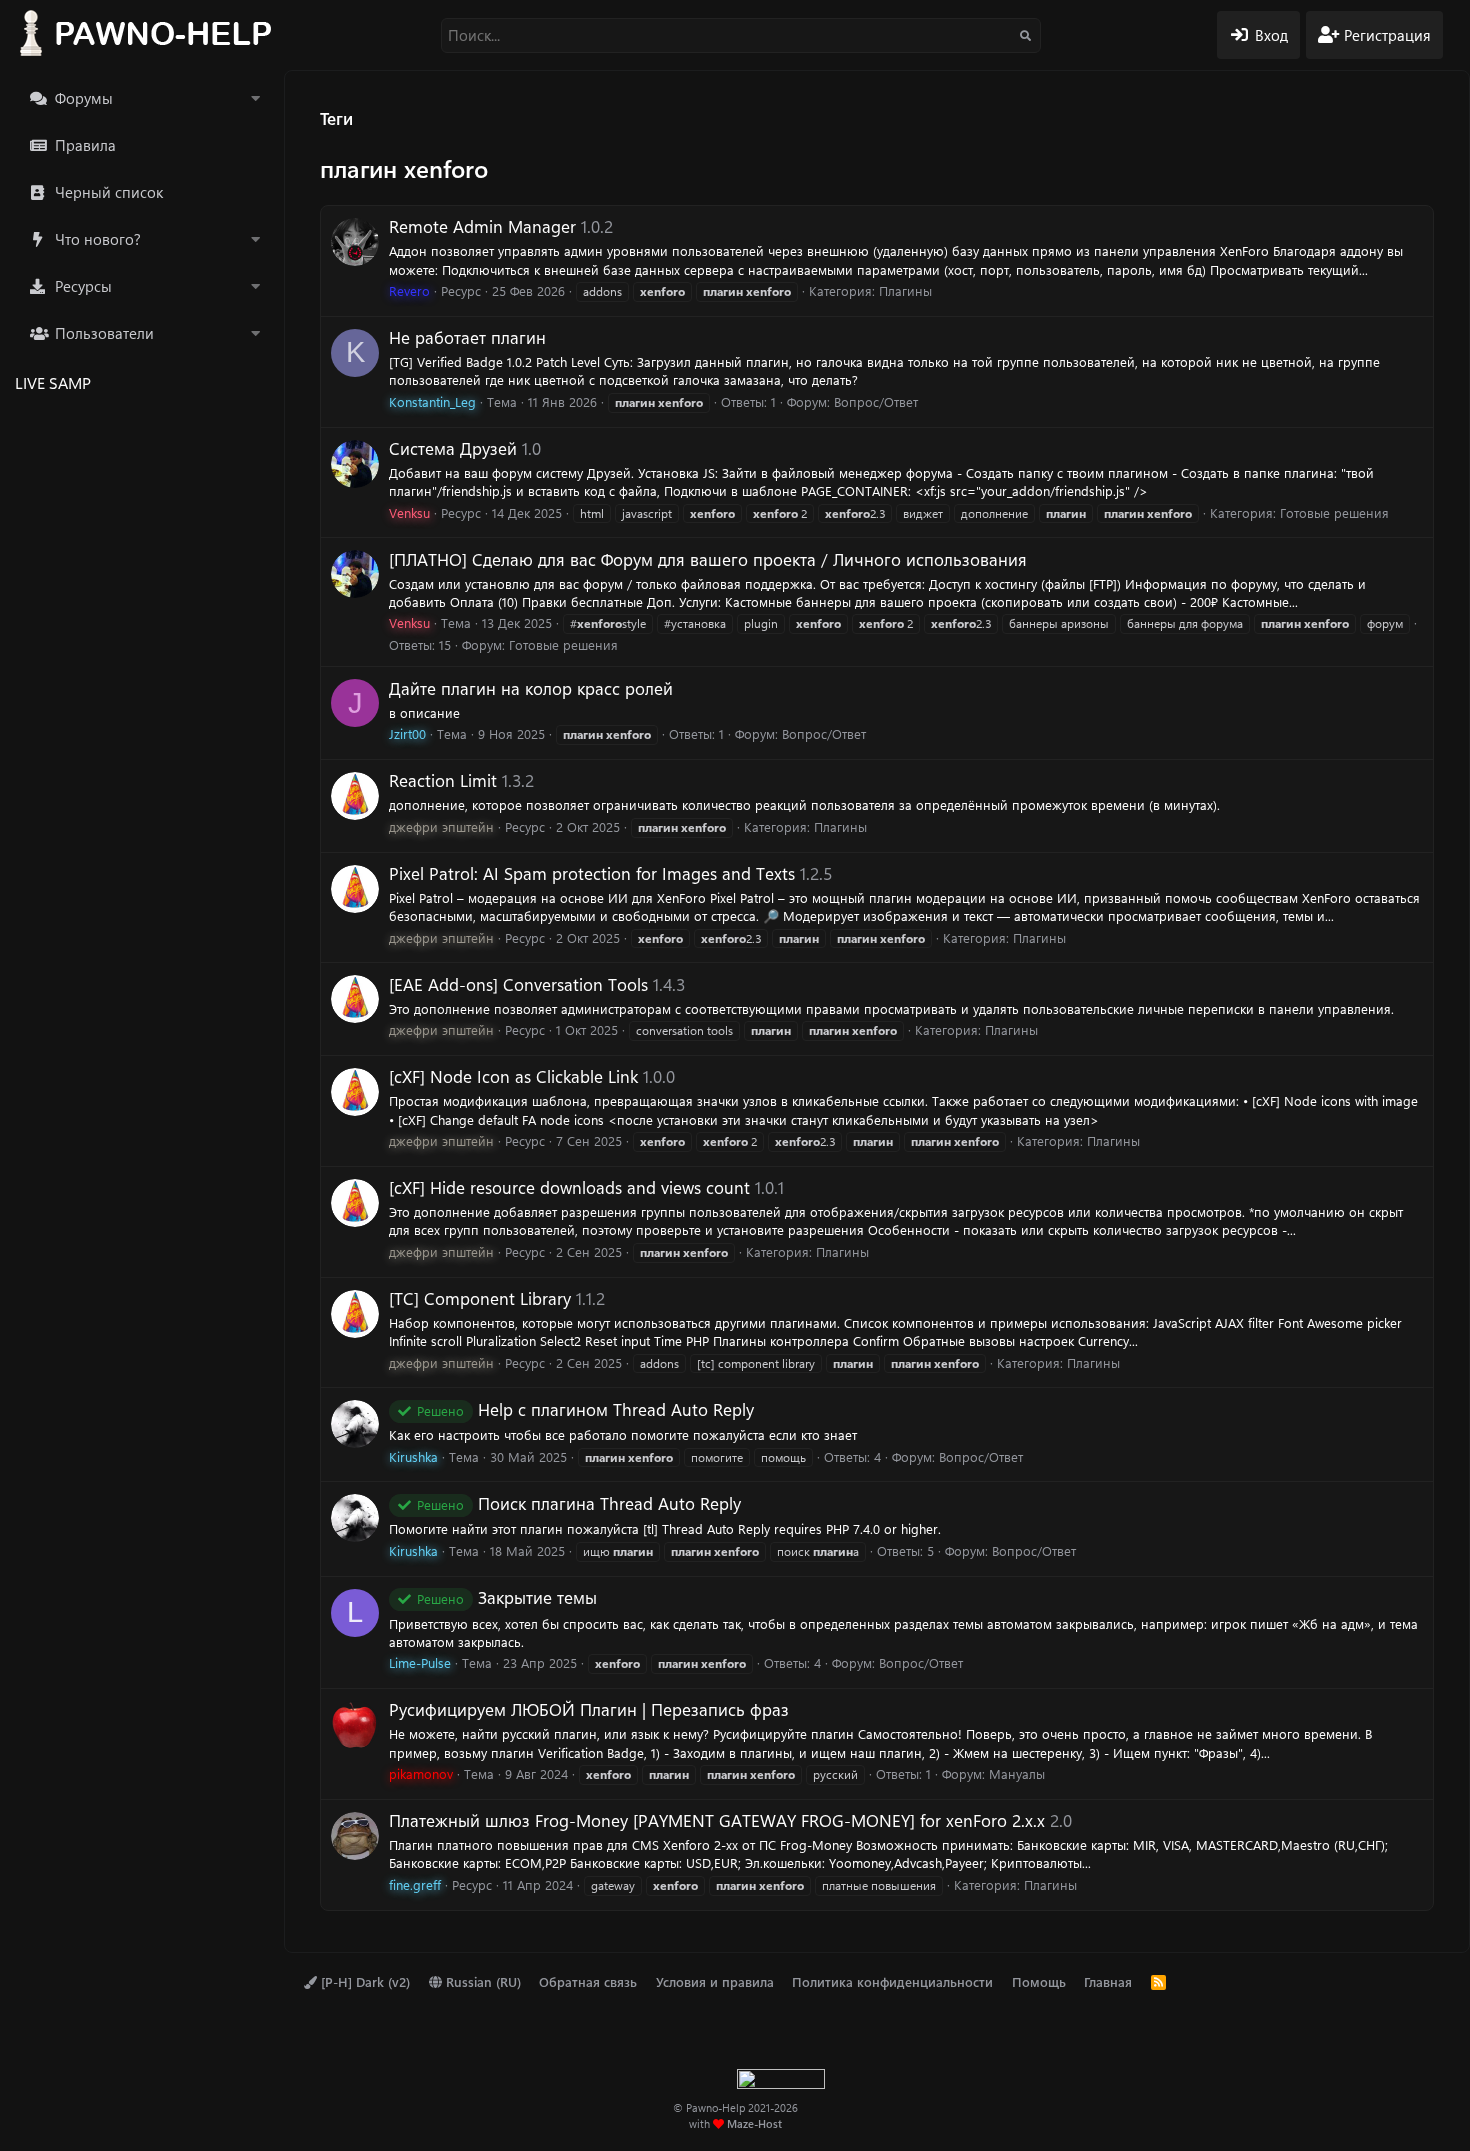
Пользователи (104, 333)
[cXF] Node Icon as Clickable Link (513, 1076)
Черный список (109, 192)
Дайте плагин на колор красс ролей (531, 688)
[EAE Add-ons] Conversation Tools (518, 984)
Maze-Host (754, 2123)
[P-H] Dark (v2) (363, 1981)
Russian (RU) (481, 1981)
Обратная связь (588, 1981)
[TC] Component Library (480, 1298)
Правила (85, 145)
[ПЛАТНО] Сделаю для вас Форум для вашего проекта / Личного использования (708, 559)
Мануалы (1017, 1773)
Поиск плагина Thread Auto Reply (579, 1503)
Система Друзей (453, 448)
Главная (1108, 1981)
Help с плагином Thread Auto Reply (585, 1409)
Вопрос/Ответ (876, 401)
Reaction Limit (443, 780)
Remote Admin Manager (482, 226)
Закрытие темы (507, 1597)
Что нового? (98, 239)
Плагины (905, 290)
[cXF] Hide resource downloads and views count (569, 1187)
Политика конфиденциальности (892, 1981)
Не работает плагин (467, 337)
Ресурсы (83, 286)
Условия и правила (715, 1981)
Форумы (84, 98)
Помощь (1039, 1981)
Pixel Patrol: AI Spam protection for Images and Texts (592, 873)
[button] (255, 98)
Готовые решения (1334, 512)
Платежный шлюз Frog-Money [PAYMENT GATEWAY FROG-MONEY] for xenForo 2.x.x (717, 1820)
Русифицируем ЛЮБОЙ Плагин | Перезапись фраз (589, 1709)
